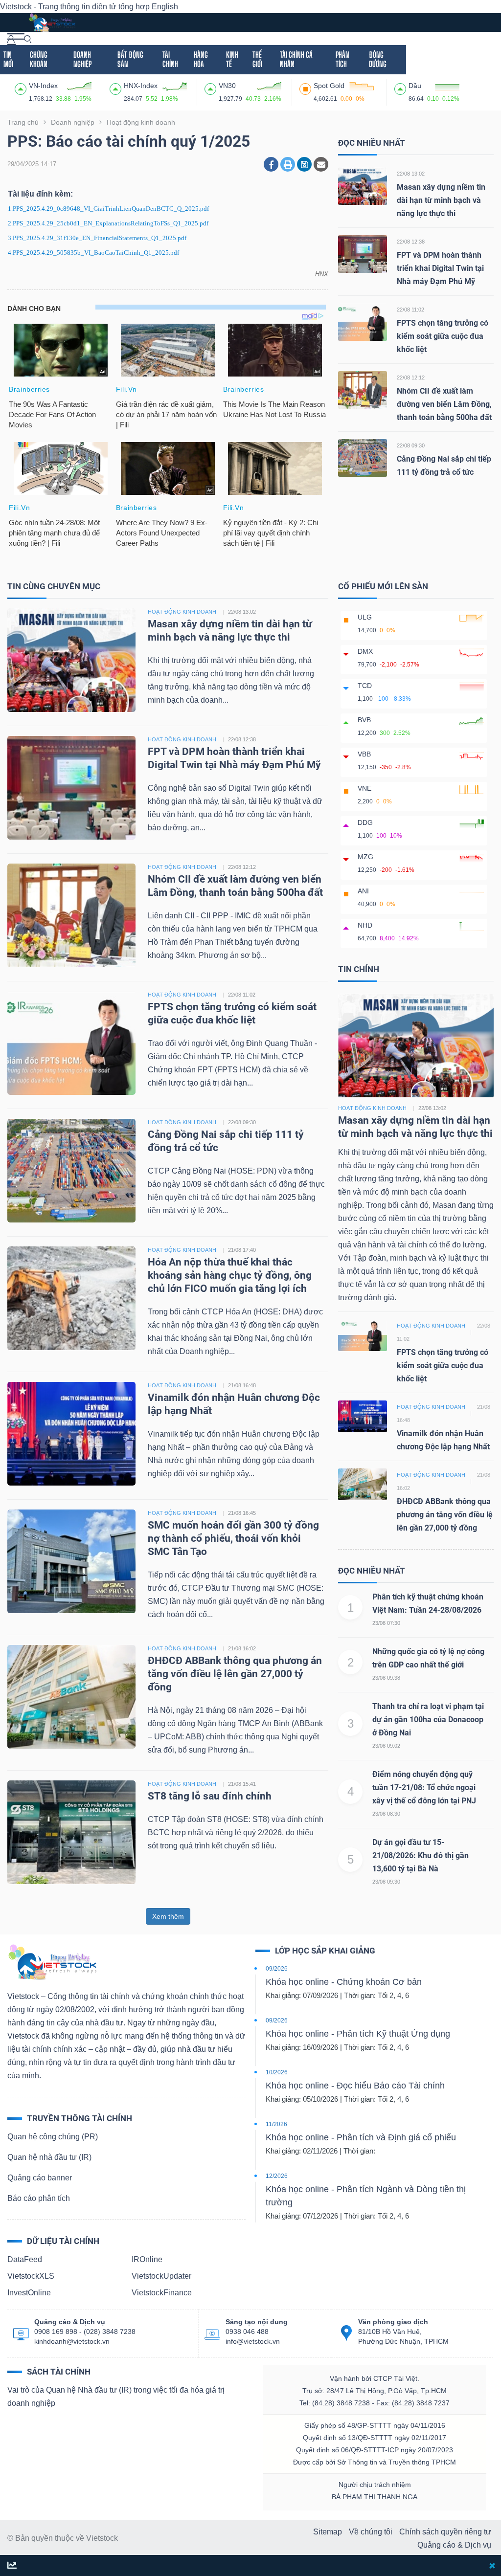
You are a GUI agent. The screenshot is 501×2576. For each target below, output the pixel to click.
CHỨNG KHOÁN (39, 59)
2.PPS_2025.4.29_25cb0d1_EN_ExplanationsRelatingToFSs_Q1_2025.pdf (108, 223)
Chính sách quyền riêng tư (445, 2532)
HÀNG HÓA (201, 59)
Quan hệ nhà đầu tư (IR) (49, 2157)
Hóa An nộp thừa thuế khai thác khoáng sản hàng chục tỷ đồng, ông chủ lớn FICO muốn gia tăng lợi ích (230, 1275)
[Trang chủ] (52, 1962)
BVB (364, 720)
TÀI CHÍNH (170, 59)
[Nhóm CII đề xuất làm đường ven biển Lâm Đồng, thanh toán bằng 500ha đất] (363, 389)
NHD (365, 925)
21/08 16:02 (242, 1648)
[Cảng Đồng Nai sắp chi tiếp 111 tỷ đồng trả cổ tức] (363, 457)
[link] (16, 38)
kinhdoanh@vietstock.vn (72, 2341)
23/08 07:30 (386, 1623)
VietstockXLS (31, 2276)
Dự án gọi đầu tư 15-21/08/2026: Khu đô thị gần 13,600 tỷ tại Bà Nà (421, 1855)
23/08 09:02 (386, 1746)
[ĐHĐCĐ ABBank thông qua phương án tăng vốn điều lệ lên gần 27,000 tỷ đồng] (71, 1697)
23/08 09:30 (386, 1882)
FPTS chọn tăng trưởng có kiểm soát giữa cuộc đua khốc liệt (443, 336)
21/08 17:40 (242, 1250)
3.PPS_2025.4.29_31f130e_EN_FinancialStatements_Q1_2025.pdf (97, 238)
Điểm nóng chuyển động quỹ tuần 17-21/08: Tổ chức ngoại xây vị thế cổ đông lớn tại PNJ (424, 1788)
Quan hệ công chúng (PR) (53, 2137)
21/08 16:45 (242, 1513)
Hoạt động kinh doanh (372, 1108)
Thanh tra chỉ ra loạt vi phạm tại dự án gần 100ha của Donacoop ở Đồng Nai (428, 1720)
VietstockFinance (162, 2293)
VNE (364, 788)
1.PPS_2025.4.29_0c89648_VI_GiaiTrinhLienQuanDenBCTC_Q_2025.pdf (108, 209)
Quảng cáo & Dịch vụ (454, 2545)
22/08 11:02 (410, 310)
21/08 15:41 (242, 1784)
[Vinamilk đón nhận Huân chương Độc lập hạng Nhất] (71, 1433)
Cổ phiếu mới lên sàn (383, 586)
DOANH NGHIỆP (82, 59)
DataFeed (25, 2259)
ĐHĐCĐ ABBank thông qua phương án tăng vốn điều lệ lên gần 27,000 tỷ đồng (235, 1674)
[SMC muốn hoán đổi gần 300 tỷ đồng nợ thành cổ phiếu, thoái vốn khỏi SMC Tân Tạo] (71, 1561)
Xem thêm (168, 1916)
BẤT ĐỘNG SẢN (130, 59)
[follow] (12, 2566)
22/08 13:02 (411, 174)
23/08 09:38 (386, 1678)
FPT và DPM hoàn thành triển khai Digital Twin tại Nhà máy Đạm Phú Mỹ (440, 268)
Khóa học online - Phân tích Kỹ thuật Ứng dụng (358, 2034)
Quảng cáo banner (40, 2178)
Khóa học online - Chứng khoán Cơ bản (344, 1982)
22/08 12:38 (411, 242)
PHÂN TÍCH (342, 59)
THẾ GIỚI (257, 59)
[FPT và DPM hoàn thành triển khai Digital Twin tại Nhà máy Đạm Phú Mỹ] (363, 254)
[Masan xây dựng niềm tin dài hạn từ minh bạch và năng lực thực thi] (363, 186)
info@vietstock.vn (253, 2341)
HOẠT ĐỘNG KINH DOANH (182, 612)
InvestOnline (29, 2293)
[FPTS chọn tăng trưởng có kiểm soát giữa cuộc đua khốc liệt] (363, 322)
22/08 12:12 (411, 378)
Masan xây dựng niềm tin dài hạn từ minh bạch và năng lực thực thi (441, 200)
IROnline (147, 2259)
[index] (22, 88)
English (165, 7)
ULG (365, 617)
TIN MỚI (8, 59)
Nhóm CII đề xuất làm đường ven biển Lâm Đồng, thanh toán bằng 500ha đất (444, 404)
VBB (364, 754)
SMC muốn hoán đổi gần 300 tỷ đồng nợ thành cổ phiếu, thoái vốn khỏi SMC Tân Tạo (233, 1538)
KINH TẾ (232, 59)
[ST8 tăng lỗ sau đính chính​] (71, 1832)
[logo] (52, 22)
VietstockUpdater (161, 2276)
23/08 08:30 (386, 1814)
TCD (365, 686)
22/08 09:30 (411, 445)
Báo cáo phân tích (39, 2198)
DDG (365, 822)
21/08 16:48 (242, 1385)
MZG (365, 857)
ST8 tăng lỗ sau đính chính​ (210, 1796)
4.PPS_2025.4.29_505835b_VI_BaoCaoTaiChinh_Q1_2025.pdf (93, 253)
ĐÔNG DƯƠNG (378, 59)
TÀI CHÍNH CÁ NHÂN (296, 59)
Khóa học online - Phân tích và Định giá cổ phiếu (361, 2137)
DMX (365, 651)
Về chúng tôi (371, 2532)
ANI (363, 891)
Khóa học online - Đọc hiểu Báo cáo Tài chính (355, 2086)
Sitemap (328, 2532)
